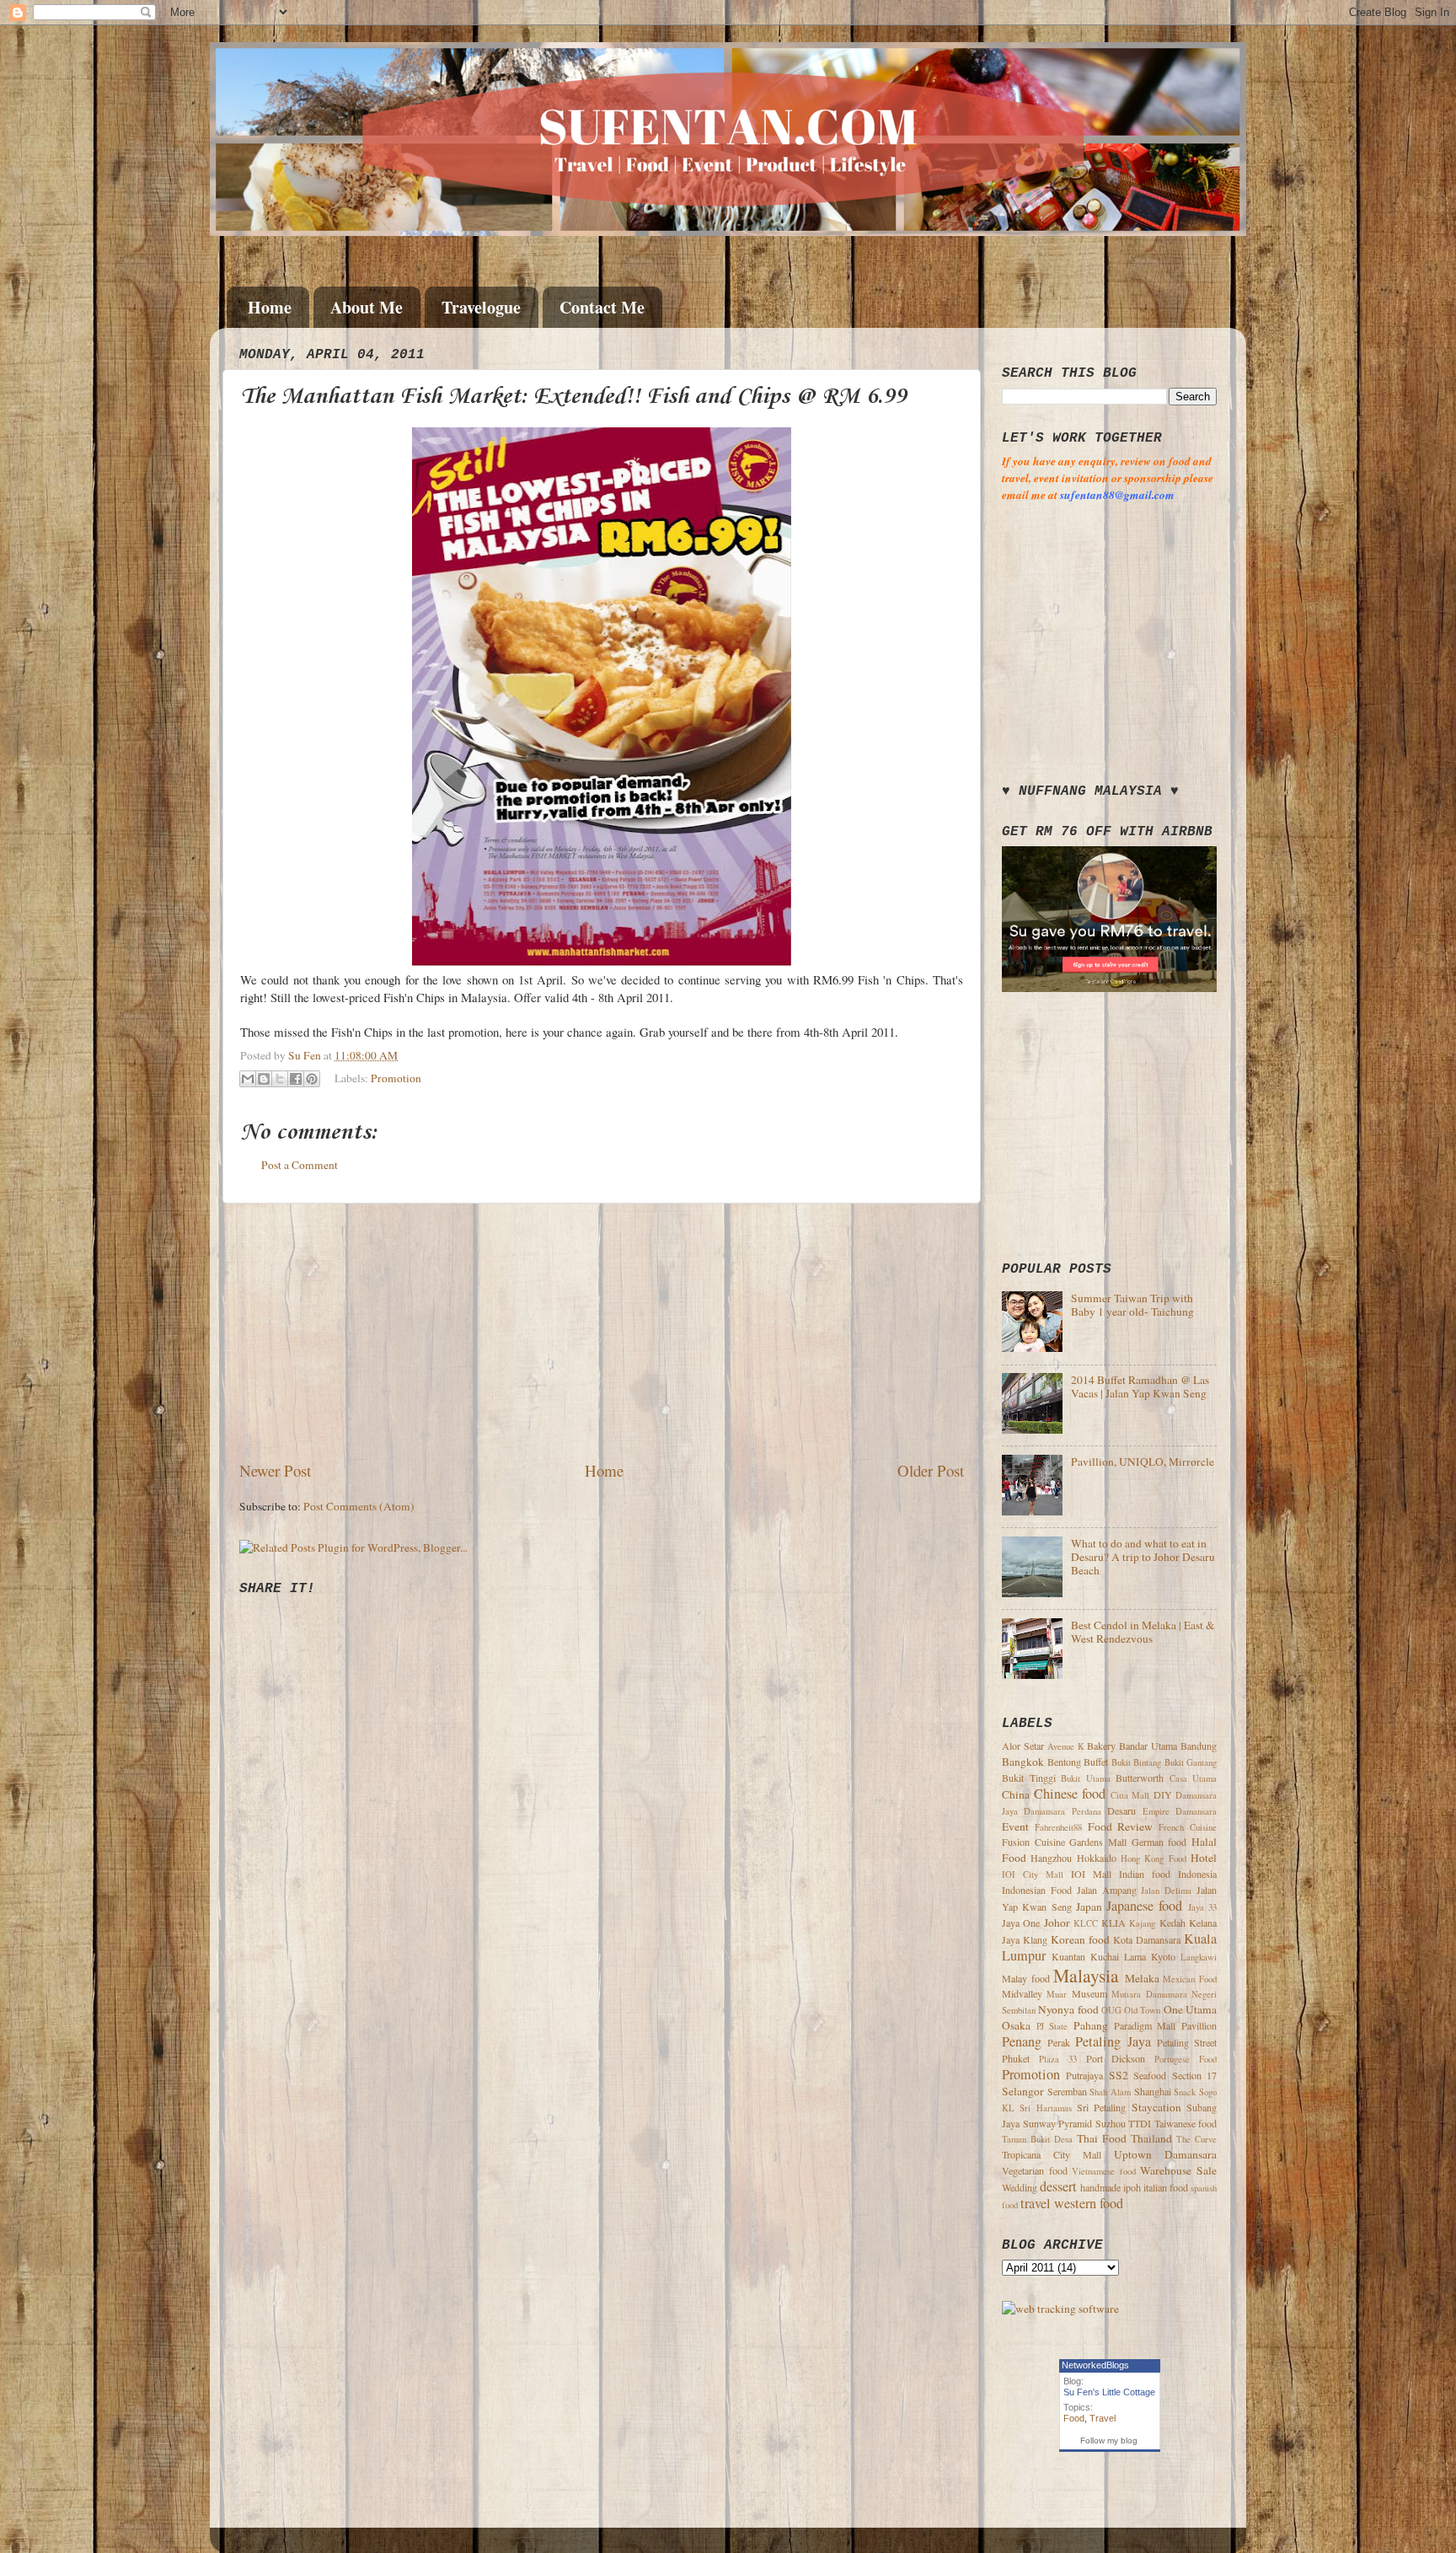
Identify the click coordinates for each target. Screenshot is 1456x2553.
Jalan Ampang (1107, 1890)
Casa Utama (1194, 1778)
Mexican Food (1190, 1979)
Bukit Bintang (1137, 1762)
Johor (1057, 1923)
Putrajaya (1084, 2075)
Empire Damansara (1180, 1811)
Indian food (1145, 1874)
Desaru (1121, 1810)
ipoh (1132, 2187)
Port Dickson (1116, 2058)
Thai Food (1102, 2138)
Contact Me (602, 307)
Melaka (1142, 1978)
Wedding (1020, 2187)
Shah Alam (1110, 2092)
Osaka (1016, 2025)
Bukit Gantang (1191, 1762)
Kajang (1142, 1923)
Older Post (931, 1470)
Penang (1022, 2041)
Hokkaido (1097, 1858)
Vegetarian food (1035, 2170)
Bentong (1064, 1762)
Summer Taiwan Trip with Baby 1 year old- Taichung (1132, 1305)
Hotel (1204, 1858)
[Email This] (248, 1079)
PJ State (1052, 2026)
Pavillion (1199, 2025)
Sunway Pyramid (1058, 2123)
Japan (1089, 1907)
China (1016, 1794)
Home (270, 307)
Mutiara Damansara (1149, 1994)
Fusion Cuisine (1033, 1842)
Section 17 (1194, 2075)
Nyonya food (1068, 2009)
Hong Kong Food (1154, 1858)
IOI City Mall (1033, 1875)
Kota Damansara (1147, 1939)
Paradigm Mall (1145, 2025)
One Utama (1190, 2009)
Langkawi (1199, 1957)
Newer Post (275, 1470)
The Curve (1196, 2139)
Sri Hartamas (1045, 2108)
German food (1159, 1842)
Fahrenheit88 (1058, 1827)
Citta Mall (1130, 1795)
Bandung (1199, 1746)
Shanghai (1153, 2091)
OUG (1111, 2010)
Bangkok (1023, 1762)
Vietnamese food (1104, 2171)
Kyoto (1163, 1956)
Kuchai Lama (1118, 1956)
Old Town (1142, 2010)
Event (1015, 1826)
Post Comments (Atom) (359, 1506)
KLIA (1113, 1923)
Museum (1089, 1993)
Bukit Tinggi (1029, 1778)
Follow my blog (1109, 2440)
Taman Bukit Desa (1037, 2139)
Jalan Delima (1166, 1891)
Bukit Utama (1086, 1778)
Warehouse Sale (1178, 2170)
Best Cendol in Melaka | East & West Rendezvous (1143, 1632)
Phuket (1016, 2058)
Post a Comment (300, 1165)
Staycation (1156, 2107)
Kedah (1172, 1923)
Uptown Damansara (1165, 2154)
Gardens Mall (1098, 1842)
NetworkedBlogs (1095, 2365)
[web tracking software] (1060, 2309)
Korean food (1080, 1939)
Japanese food (1144, 1906)
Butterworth (1140, 1778)
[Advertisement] (602, 1332)
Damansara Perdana (1062, 1811)
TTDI (1140, 2123)
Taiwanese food (1186, 2123)
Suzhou (1111, 2123)
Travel (1103, 2418)
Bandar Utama (1148, 1746)
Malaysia (1086, 1975)
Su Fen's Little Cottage (1109, 2392)
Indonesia (1197, 1874)
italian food (1166, 2187)
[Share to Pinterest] (312, 1079)
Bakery (1101, 1746)
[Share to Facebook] (296, 1079)
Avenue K (1066, 1746)
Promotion (396, 1077)
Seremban (1067, 2091)
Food (1074, 2418)
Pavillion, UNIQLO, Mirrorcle (1143, 1462)
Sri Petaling (1101, 2107)
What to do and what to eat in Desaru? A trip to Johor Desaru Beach (1143, 1557)
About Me (367, 307)
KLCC (1086, 1923)
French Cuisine (1188, 1827)
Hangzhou (1051, 1858)
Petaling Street (1187, 2042)
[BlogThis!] (264, 1079)
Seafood (1150, 2075)
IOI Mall (1091, 1874)
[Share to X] (280, 1079)
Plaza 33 (1058, 2059)
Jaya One (1021, 1923)
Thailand (1151, 2138)
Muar (1057, 1994)
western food (1089, 2203)
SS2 (1119, 2075)
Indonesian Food (1037, 1890)
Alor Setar (1023, 1746)
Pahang (1091, 2025)
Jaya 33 (1202, 1907)
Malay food (1026, 1978)
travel (1036, 2203)
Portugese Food (1186, 2059)
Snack (1185, 2092)
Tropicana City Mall (1052, 2154)
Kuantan (1068, 1956)
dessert (1058, 2186)
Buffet (1096, 1762)
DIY (1163, 1794)
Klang (1035, 1939)
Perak (1059, 2042)
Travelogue (481, 307)
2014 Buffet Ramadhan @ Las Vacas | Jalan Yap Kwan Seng (1140, 1386)
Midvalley (1022, 1993)
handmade (1100, 2187)
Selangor (1023, 2091)
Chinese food (1070, 1794)
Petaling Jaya (1113, 2041)
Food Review (1121, 1826)
